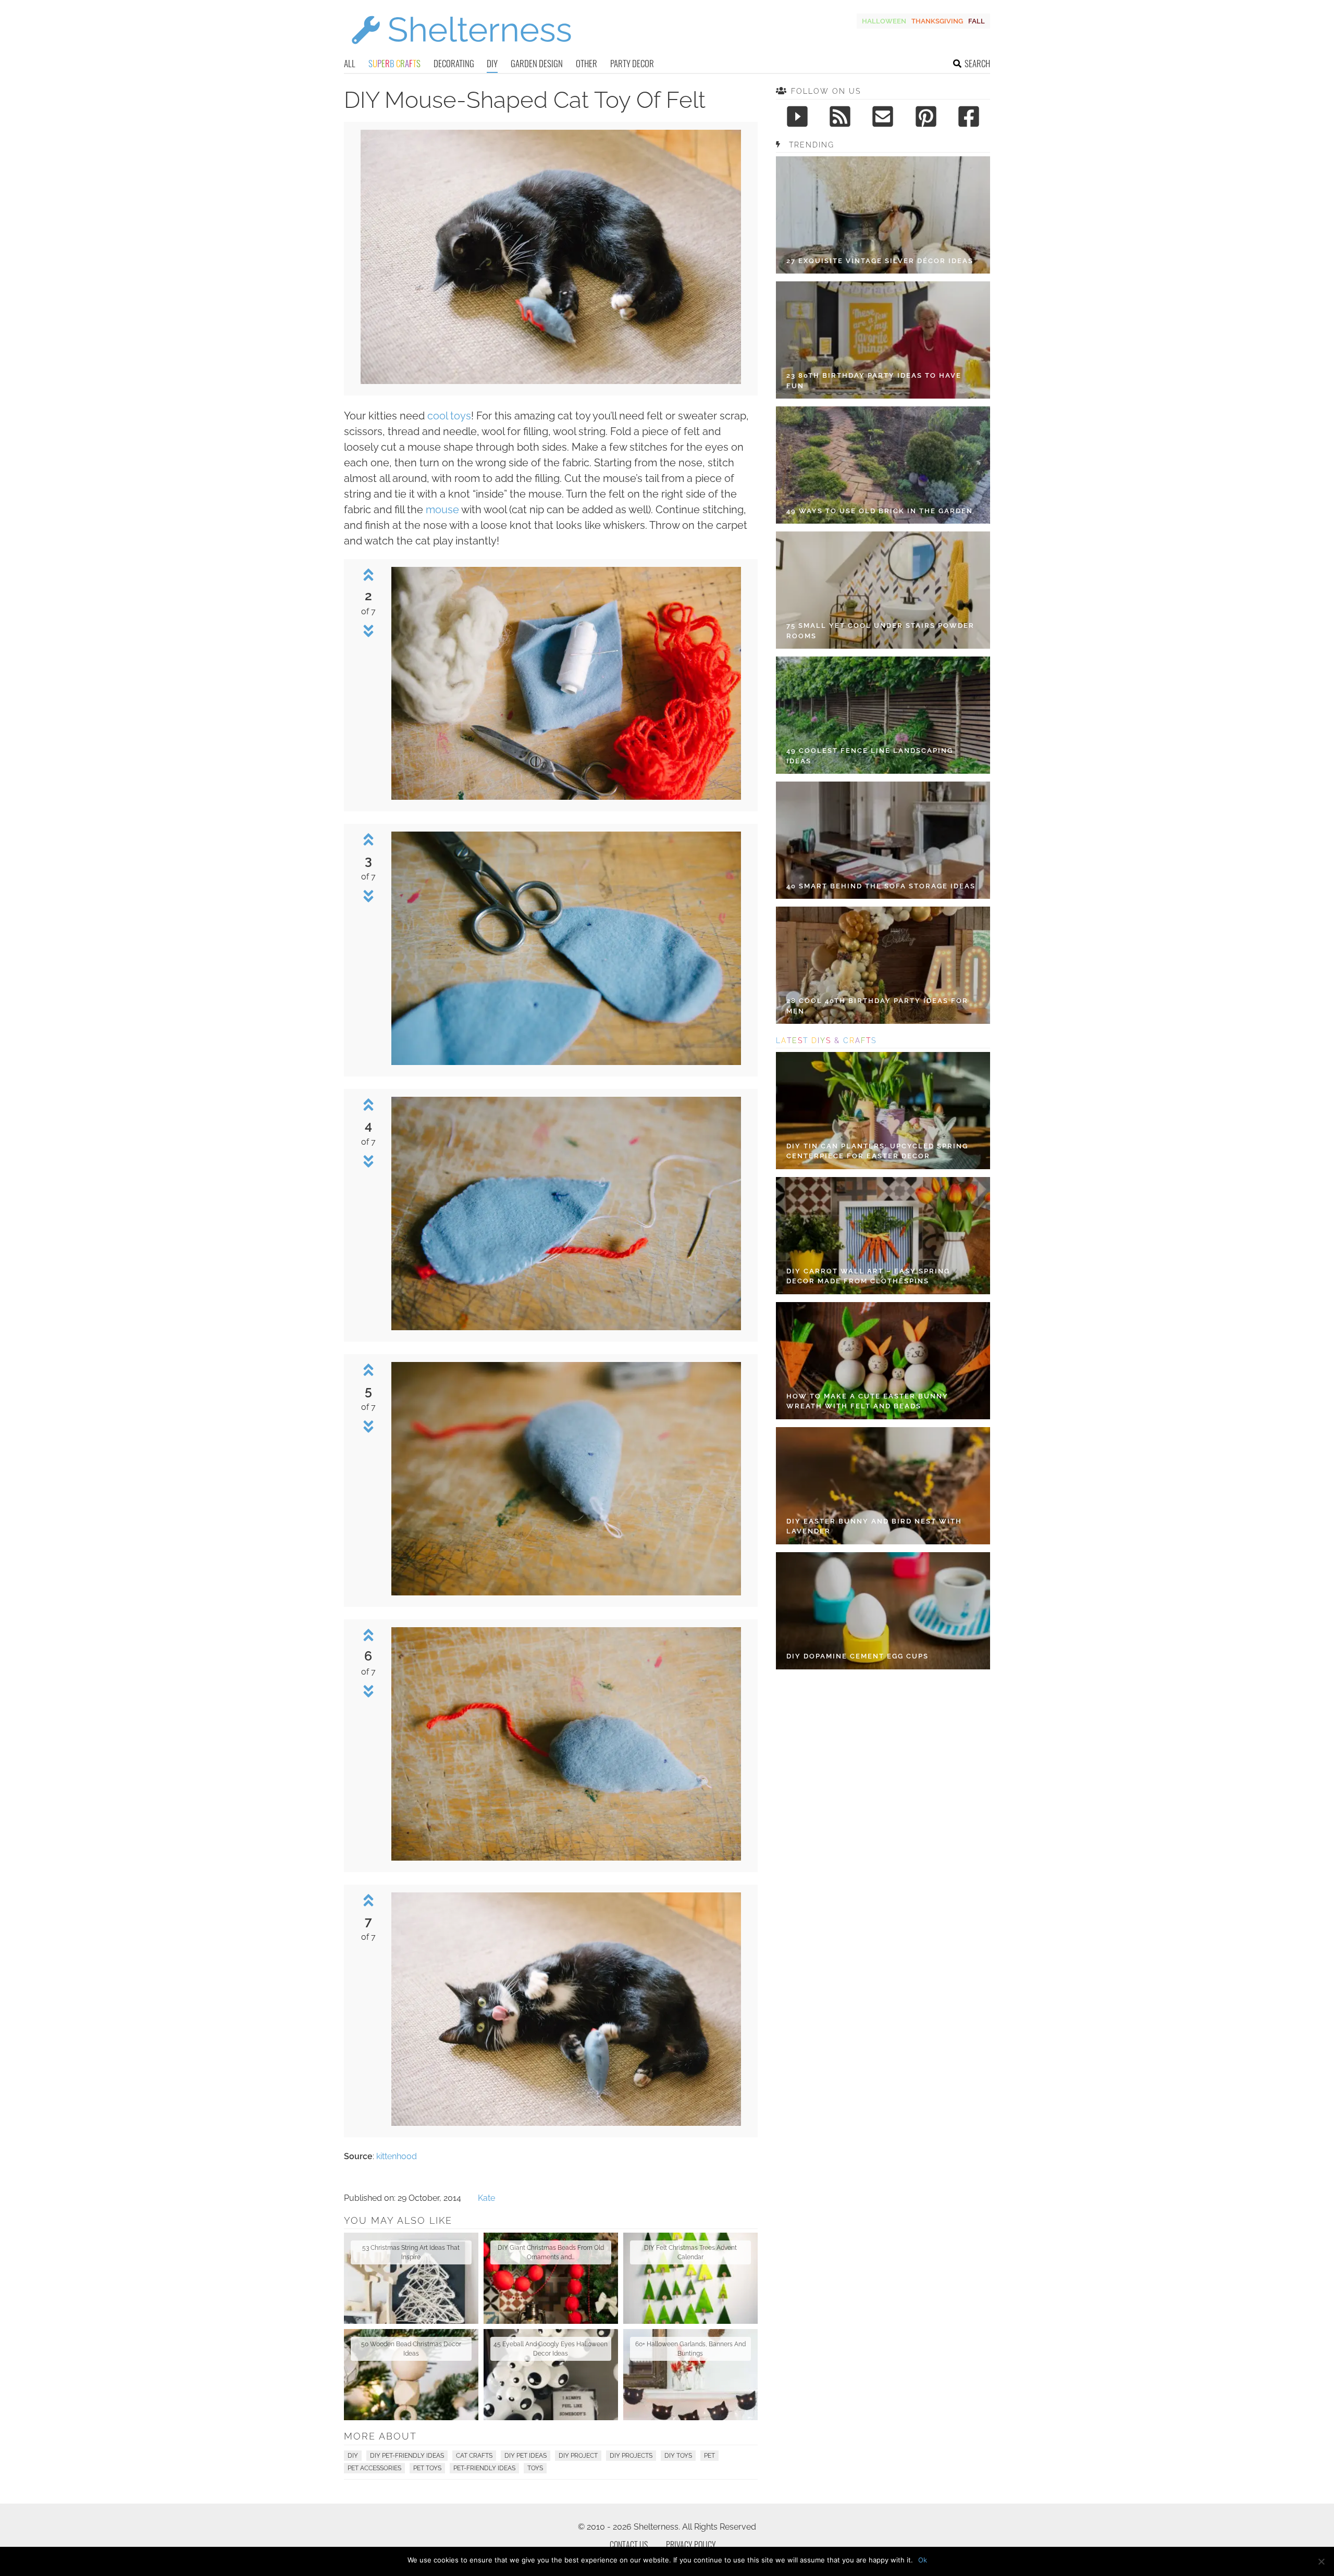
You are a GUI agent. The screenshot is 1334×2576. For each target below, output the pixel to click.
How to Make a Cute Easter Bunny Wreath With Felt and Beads (867, 1401)
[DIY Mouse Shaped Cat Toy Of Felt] (551, 381)
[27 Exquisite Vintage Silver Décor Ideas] (883, 215)
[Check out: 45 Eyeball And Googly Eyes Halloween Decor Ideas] (551, 2375)
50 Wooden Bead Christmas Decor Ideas (411, 2349)
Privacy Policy (691, 2545)
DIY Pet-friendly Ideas (407, 2456)
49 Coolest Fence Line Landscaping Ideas (870, 756)
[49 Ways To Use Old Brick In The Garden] (883, 465)
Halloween (884, 21)
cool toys (449, 416)
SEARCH (977, 63)
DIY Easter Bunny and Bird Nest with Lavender (874, 1526)
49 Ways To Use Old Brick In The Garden (880, 511)
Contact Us (629, 2545)
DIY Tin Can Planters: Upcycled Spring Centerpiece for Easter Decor (877, 1151)
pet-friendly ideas (484, 2468)
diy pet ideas (526, 2456)
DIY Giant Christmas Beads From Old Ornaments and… (551, 2252)
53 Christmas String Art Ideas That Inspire (411, 2252)
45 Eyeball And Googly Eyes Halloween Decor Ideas (551, 2349)
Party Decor (632, 63)
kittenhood (397, 2156)
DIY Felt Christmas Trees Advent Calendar (690, 2252)
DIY (492, 63)
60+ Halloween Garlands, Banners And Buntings (690, 2349)
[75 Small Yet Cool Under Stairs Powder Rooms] (883, 590)
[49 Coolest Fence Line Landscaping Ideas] (883, 715)
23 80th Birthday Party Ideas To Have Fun (874, 381)
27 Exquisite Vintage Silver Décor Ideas (880, 261)
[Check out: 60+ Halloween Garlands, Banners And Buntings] (690, 2375)
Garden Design (537, 63)
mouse (442, 510)
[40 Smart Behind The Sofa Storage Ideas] (883, 840)
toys (535, 2468)
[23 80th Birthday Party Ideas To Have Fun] (883, 340)
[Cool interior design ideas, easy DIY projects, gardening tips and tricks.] (461, 50)
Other (586, 63)
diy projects (631, 2456)
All (350, 63)
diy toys (678, 2456)
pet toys (427, 2468)
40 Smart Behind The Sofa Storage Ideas (881, 886)
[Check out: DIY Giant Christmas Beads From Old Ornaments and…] (551, 2278)
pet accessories (374, 2468)
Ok (923, 2560)
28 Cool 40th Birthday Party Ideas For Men (877, 1006)
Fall (977, 21)
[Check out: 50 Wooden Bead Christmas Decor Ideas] (411, 2375)
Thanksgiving (937, 21)
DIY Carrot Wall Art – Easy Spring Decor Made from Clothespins (868, 1276)
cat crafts (474, 2456)
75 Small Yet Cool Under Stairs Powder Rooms (880, 631)
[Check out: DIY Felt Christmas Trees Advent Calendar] (690, 2278)
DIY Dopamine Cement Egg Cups (857, 1656)
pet (709, 2456)
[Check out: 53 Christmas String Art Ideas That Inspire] (411, 2278)
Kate (486, 2198)
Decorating (454, 63)
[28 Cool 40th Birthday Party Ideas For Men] (883, 965)
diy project (578, 2456)
